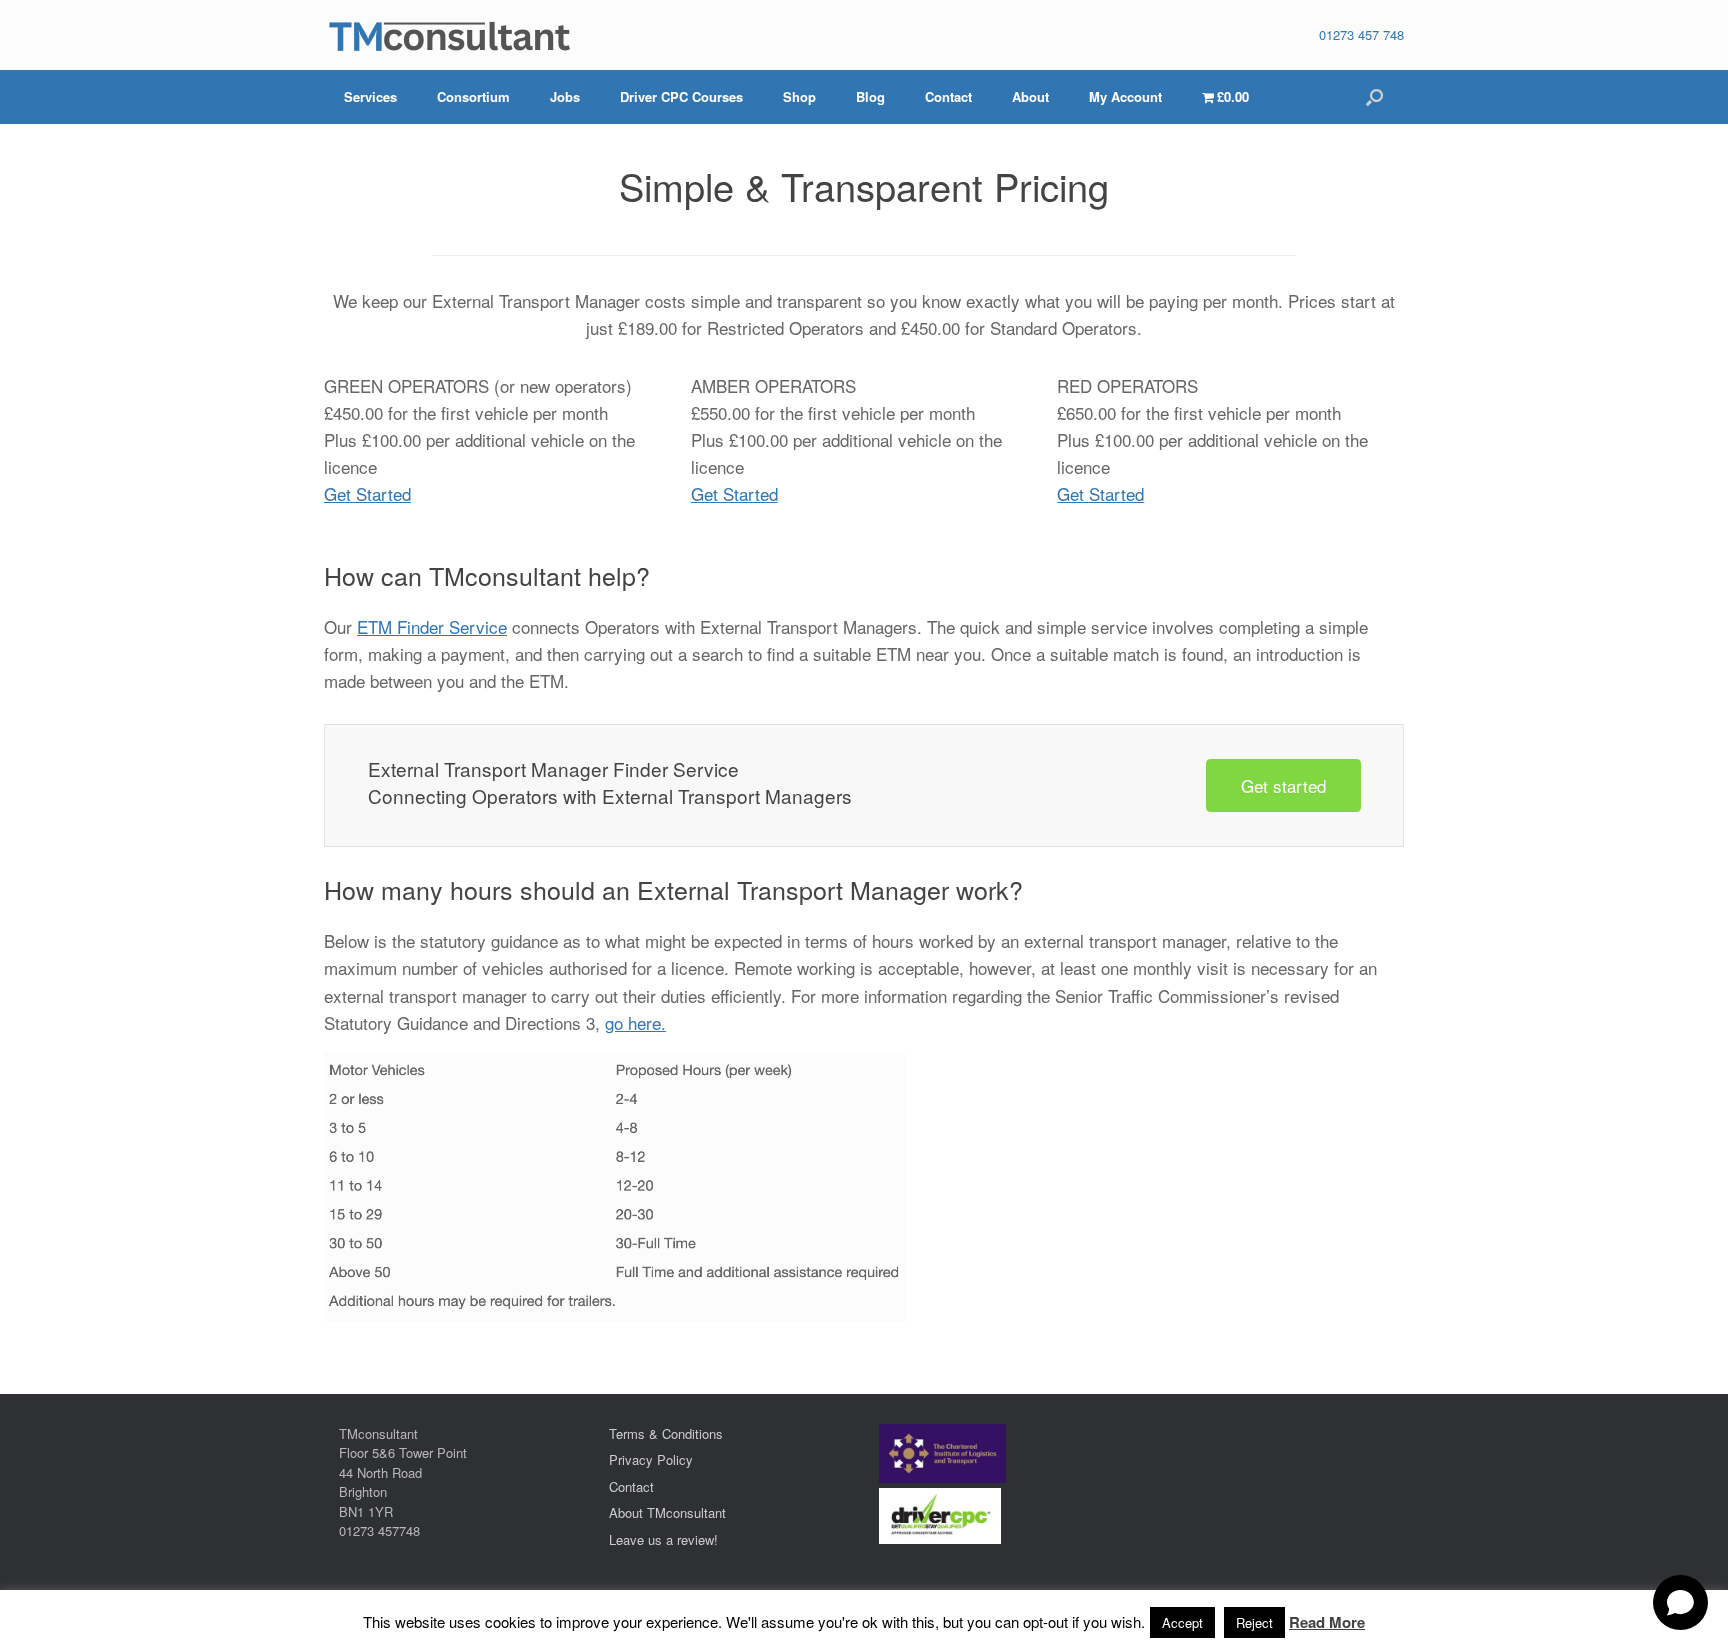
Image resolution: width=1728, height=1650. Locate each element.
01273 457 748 (1361, 34)
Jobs (565, 96)
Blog (870, 96)
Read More (1327, 1623)
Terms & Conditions (666, 1433)
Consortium (473, 96)
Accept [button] (1182, 1622)
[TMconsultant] (449, 35)
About (1030, 96)
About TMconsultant (667, 1512)
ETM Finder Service (432, 626)
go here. (635, 1022)
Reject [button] (1254, 1622)
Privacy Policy (651, 1459)
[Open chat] (1680, 1602)
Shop (799, 96)
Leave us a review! (663, 1539)
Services (370, 96)
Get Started (367, 493)
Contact (948, 96)
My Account (1125, 96)
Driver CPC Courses (681, 96)
